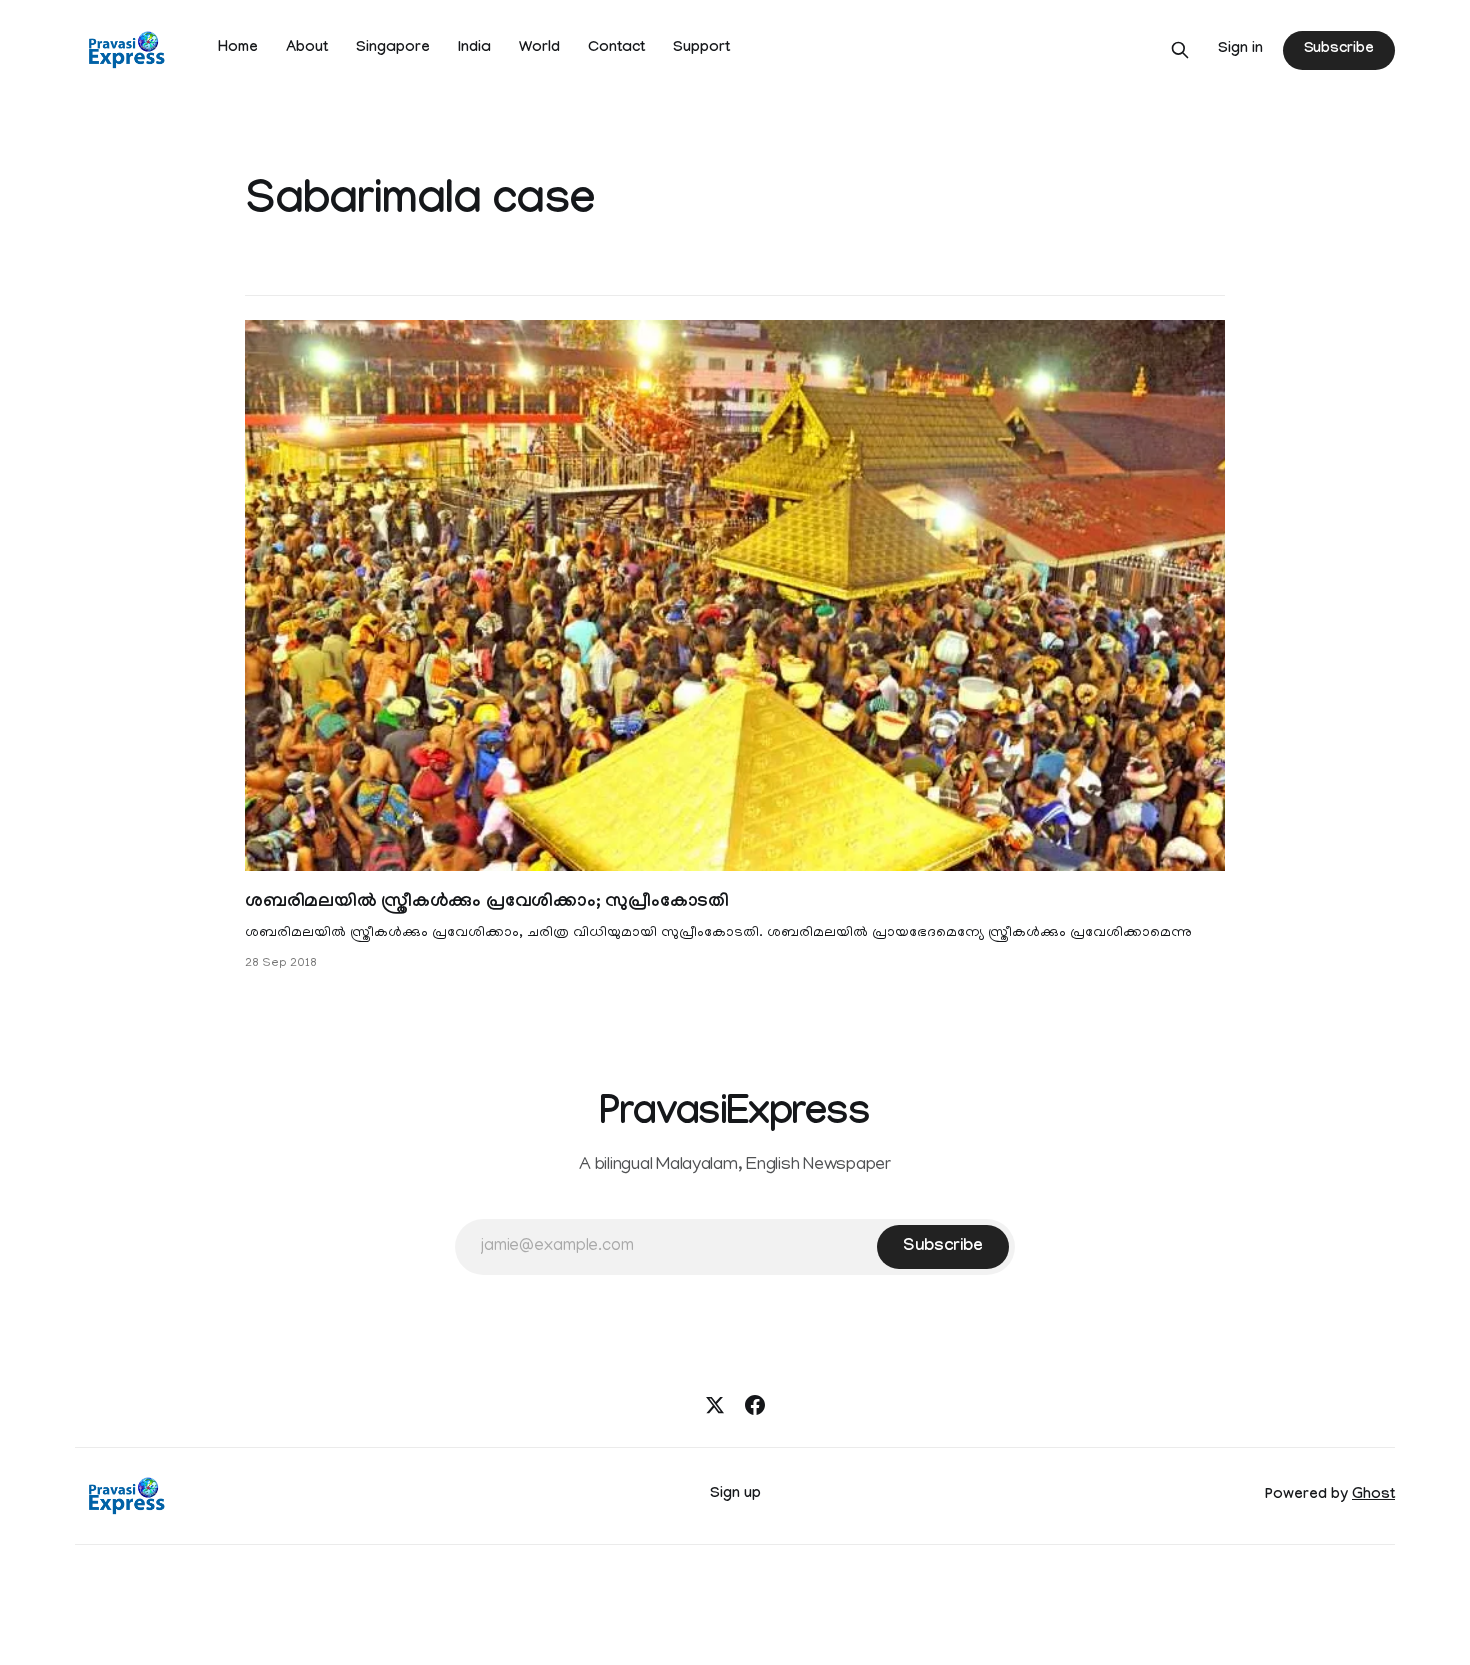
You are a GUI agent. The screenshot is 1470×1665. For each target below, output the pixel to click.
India (474, 49)
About (307, 49)
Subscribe (1339, 50)
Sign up (735, 1495)
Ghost (1373, 1496)
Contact (616, 49)
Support (701, 49)
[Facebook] (755, 1405)
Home (238, 49)
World (539, 49)
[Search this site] (1180, 50)
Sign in (1240, 50)
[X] (715, 1405)
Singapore (393, 49)
